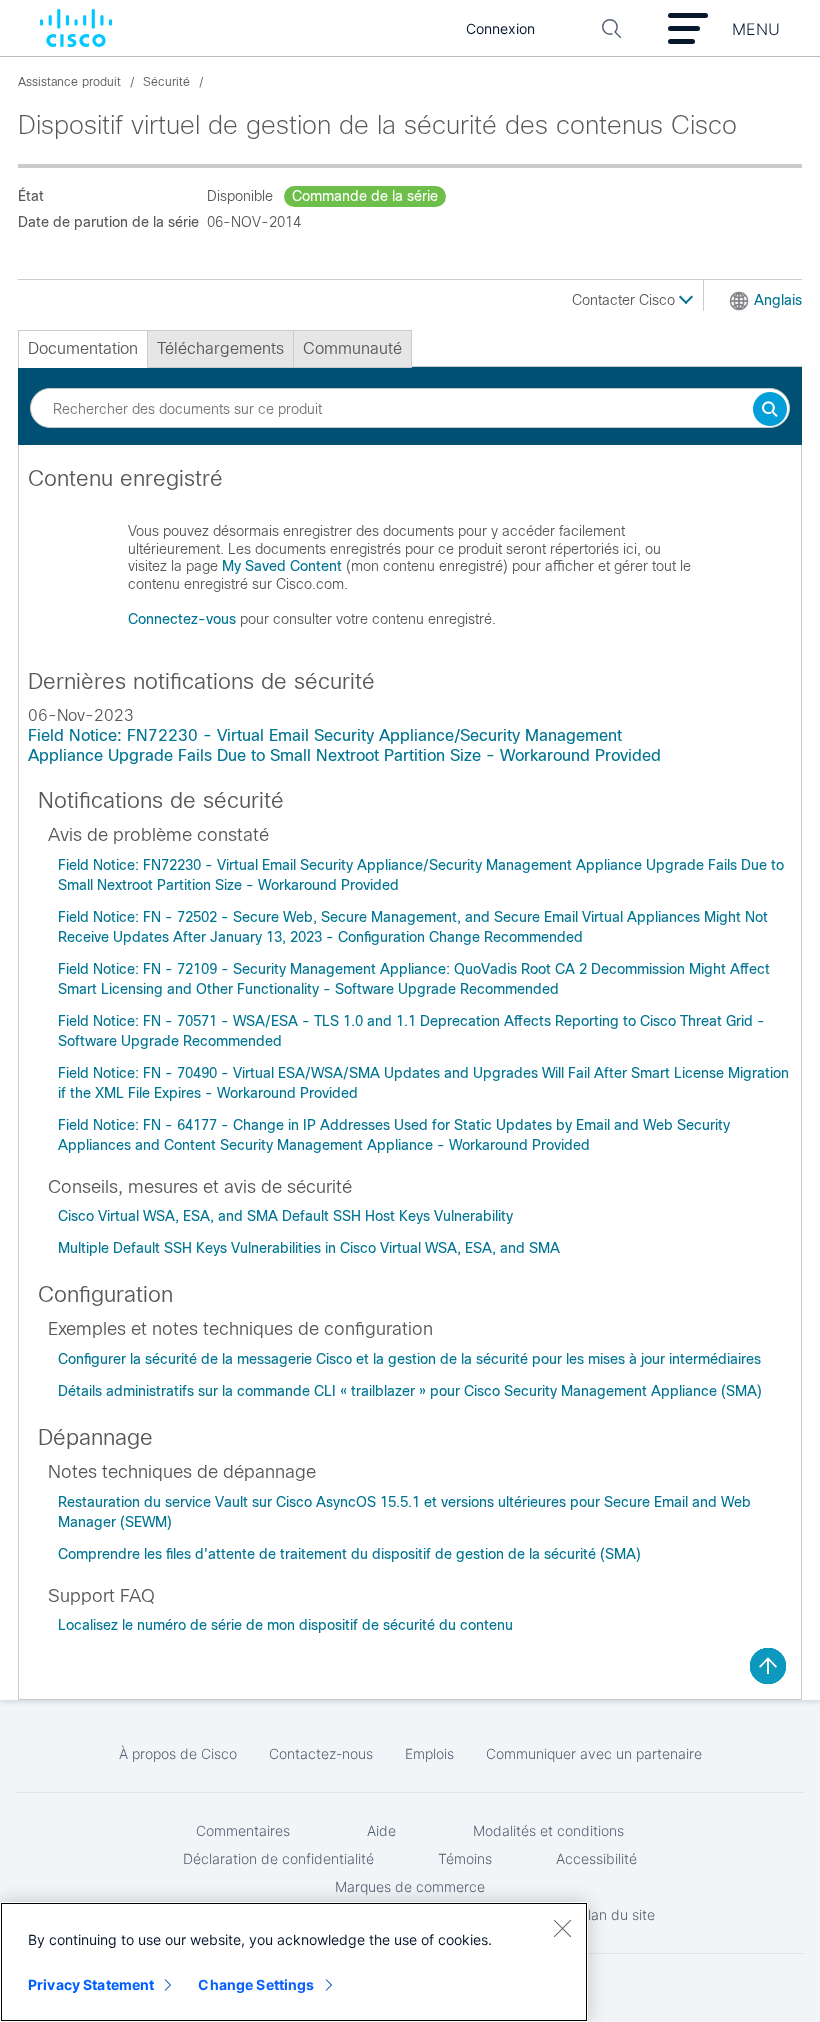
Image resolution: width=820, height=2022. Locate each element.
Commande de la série (365, 196)
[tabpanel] (410, 556)
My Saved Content (282, 566)
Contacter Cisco (625, 300)
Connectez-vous (182, 619)
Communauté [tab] (352, 348)
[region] (294, 1962)
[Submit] (770, 410)
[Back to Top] (768, 1666)
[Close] (562, 1928)
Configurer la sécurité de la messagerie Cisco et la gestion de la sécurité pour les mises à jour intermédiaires (409, 1359)
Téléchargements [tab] (220, 348)
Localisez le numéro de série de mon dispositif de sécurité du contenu (285, 1625)
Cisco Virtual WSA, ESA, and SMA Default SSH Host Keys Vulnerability (285, 1216)
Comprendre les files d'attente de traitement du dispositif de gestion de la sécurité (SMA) (349, 1554)
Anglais (778, 300)
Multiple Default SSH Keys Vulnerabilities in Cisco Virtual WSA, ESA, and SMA (309, 1248)
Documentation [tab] (83, 348)
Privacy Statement (91, 1984)
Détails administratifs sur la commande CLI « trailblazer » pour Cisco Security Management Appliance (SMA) (410, 1391)
